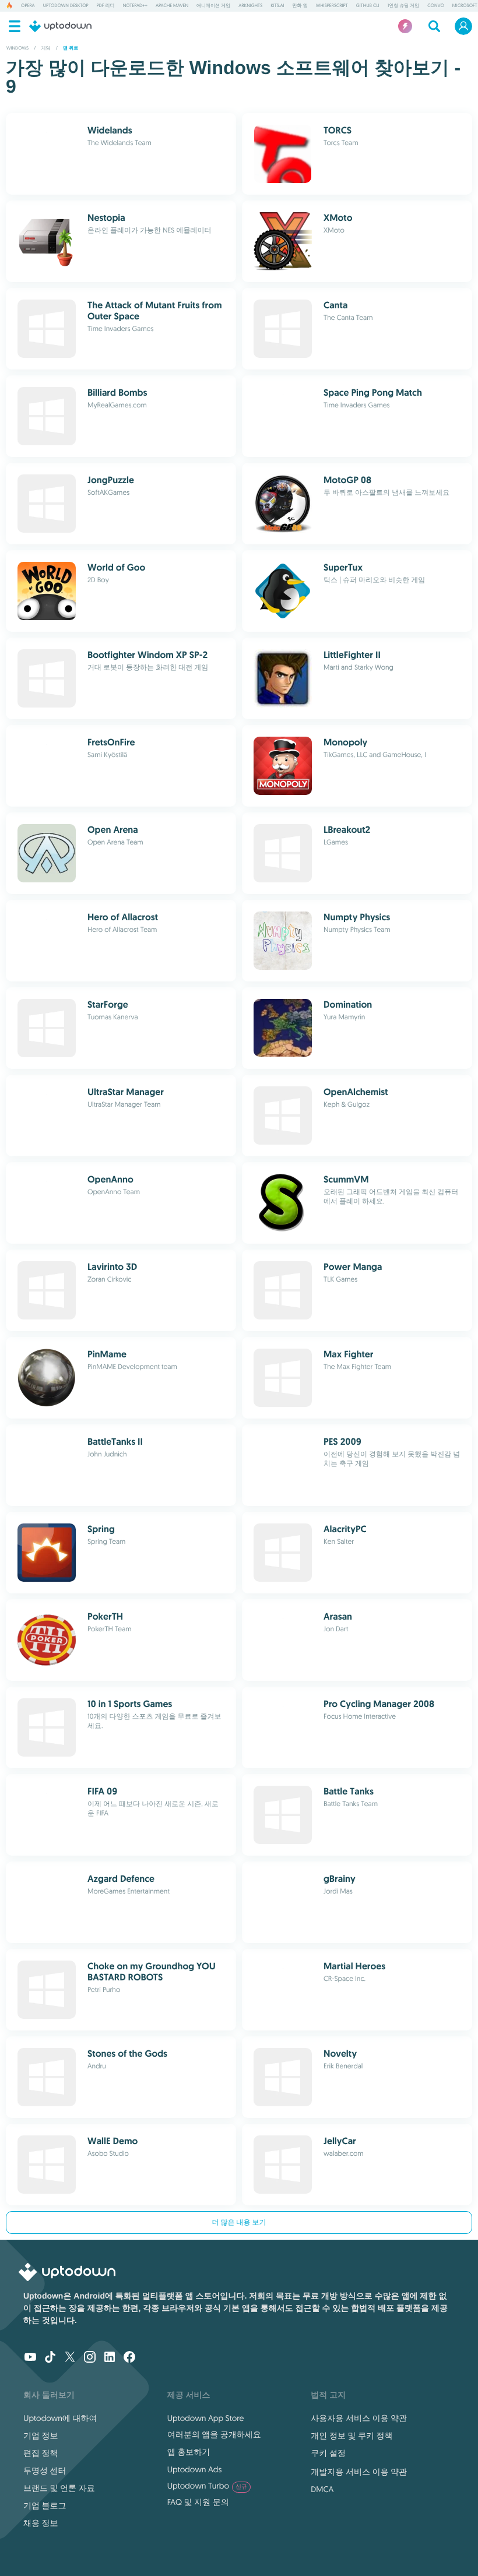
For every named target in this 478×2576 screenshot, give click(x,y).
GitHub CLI (368, 6)
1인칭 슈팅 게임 (404, 6)
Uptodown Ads (195, 2469)
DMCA (322, 2489)
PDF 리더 (106, 6)
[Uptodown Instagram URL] (90, 2358)
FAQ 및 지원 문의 (198, 2502)
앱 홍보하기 (189, 2452)
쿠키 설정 (328, 2453)
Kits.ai (277, 6)
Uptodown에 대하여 (60, 2418)
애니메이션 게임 (213, 6)
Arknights (250, 6)
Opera (28, 6)
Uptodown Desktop (66, 6)
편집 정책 (41, 2453)
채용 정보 (41, 2523)
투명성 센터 (45, 2471)
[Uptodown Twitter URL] (70, 2358)
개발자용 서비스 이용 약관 (359, 2472)
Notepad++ (135, 6)
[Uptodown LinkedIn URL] (110, 2358)
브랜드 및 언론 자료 (59, 2488)
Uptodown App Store (206, 2418)
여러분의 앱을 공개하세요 (214, 2434)
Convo (435, 6)
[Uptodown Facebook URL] (129, 2358)
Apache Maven (172, 6)
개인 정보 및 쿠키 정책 (352, 2436)
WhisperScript (332, 6)
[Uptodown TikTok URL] (50, 2358)
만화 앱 (300, 6)
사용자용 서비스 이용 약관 (359, 2418)
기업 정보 (41, 2436)
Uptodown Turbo (207, 2486)
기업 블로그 (45, 2505)
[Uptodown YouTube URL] (30, 2358)
